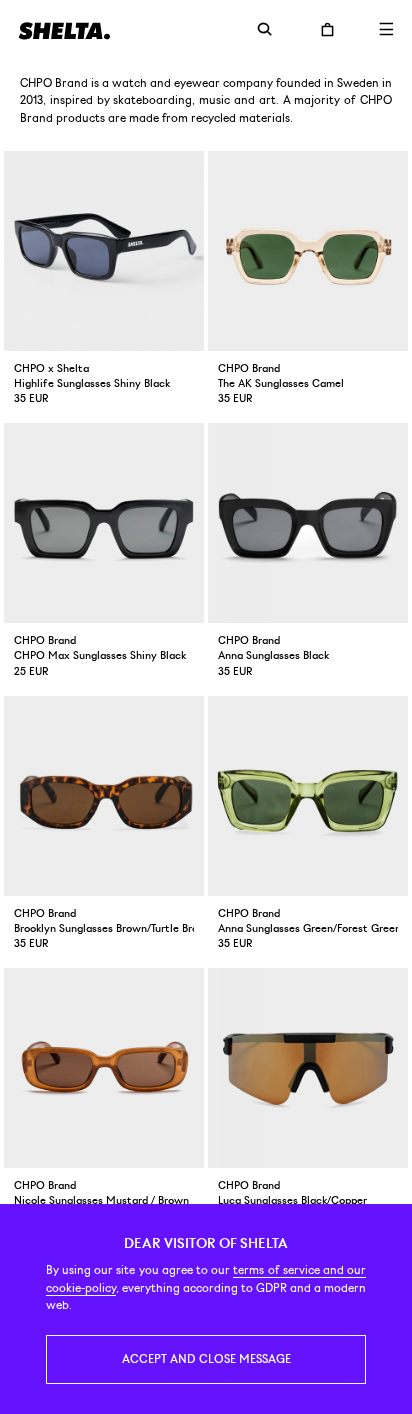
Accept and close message (206, 1359)
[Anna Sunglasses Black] (308, 523)
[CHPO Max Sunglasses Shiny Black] (104, 523)
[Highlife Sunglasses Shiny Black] (104, 251)
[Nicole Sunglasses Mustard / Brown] (104, 1068)
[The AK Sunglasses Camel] (308, 251)
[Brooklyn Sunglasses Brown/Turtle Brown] (104, 796)
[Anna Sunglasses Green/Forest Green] (308, 796)
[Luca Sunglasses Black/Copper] (308, 1068)
